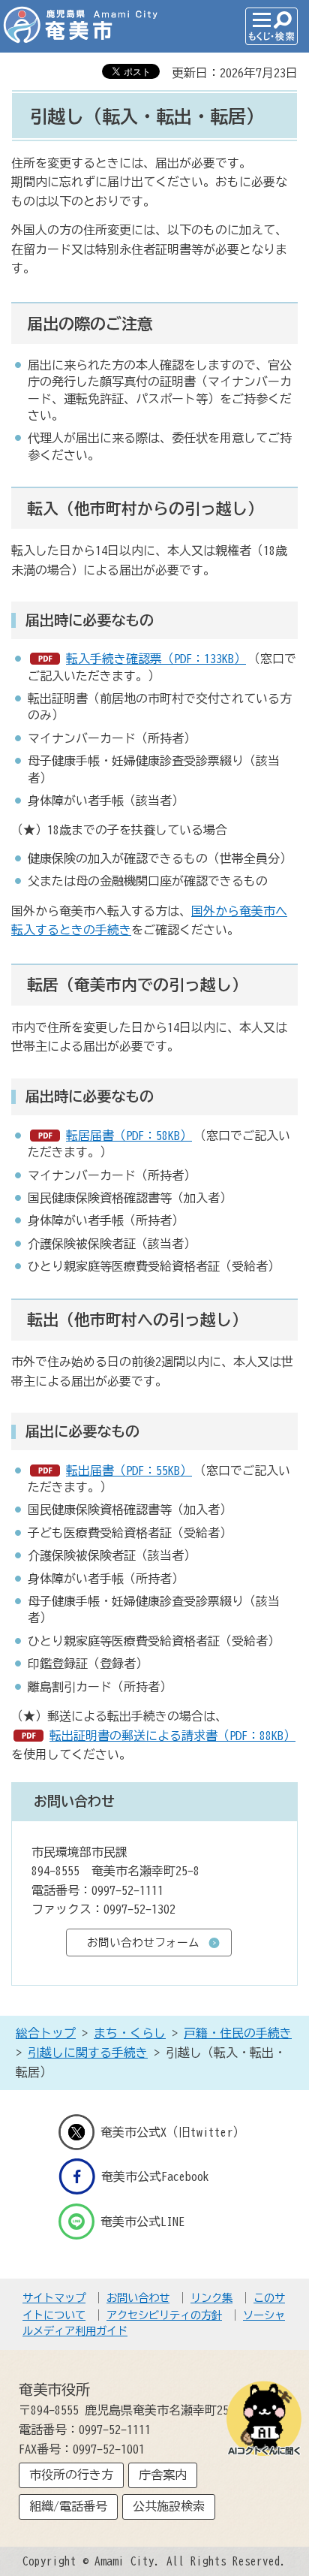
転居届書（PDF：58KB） (129, 1136)
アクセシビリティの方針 (164, 2315)
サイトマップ (54, 2298)
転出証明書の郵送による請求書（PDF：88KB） (172, 1736)
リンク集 (211, 2298)
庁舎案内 (163, 2475)
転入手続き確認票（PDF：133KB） (156, 659)
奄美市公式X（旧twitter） (172, 2132)
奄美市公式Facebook (155, 2176)
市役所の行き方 (71, 2475)
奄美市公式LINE (142, 2221)
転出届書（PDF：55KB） (129, 1470)
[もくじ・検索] (271, 26)
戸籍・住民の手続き (238, 2033)
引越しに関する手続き (88, 2053)
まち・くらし (130, 2033)
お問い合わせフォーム (143, 1943)
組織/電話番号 (68, 2506)
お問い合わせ (138, 2298)
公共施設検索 (169, 2506)
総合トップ (46, 2033)
